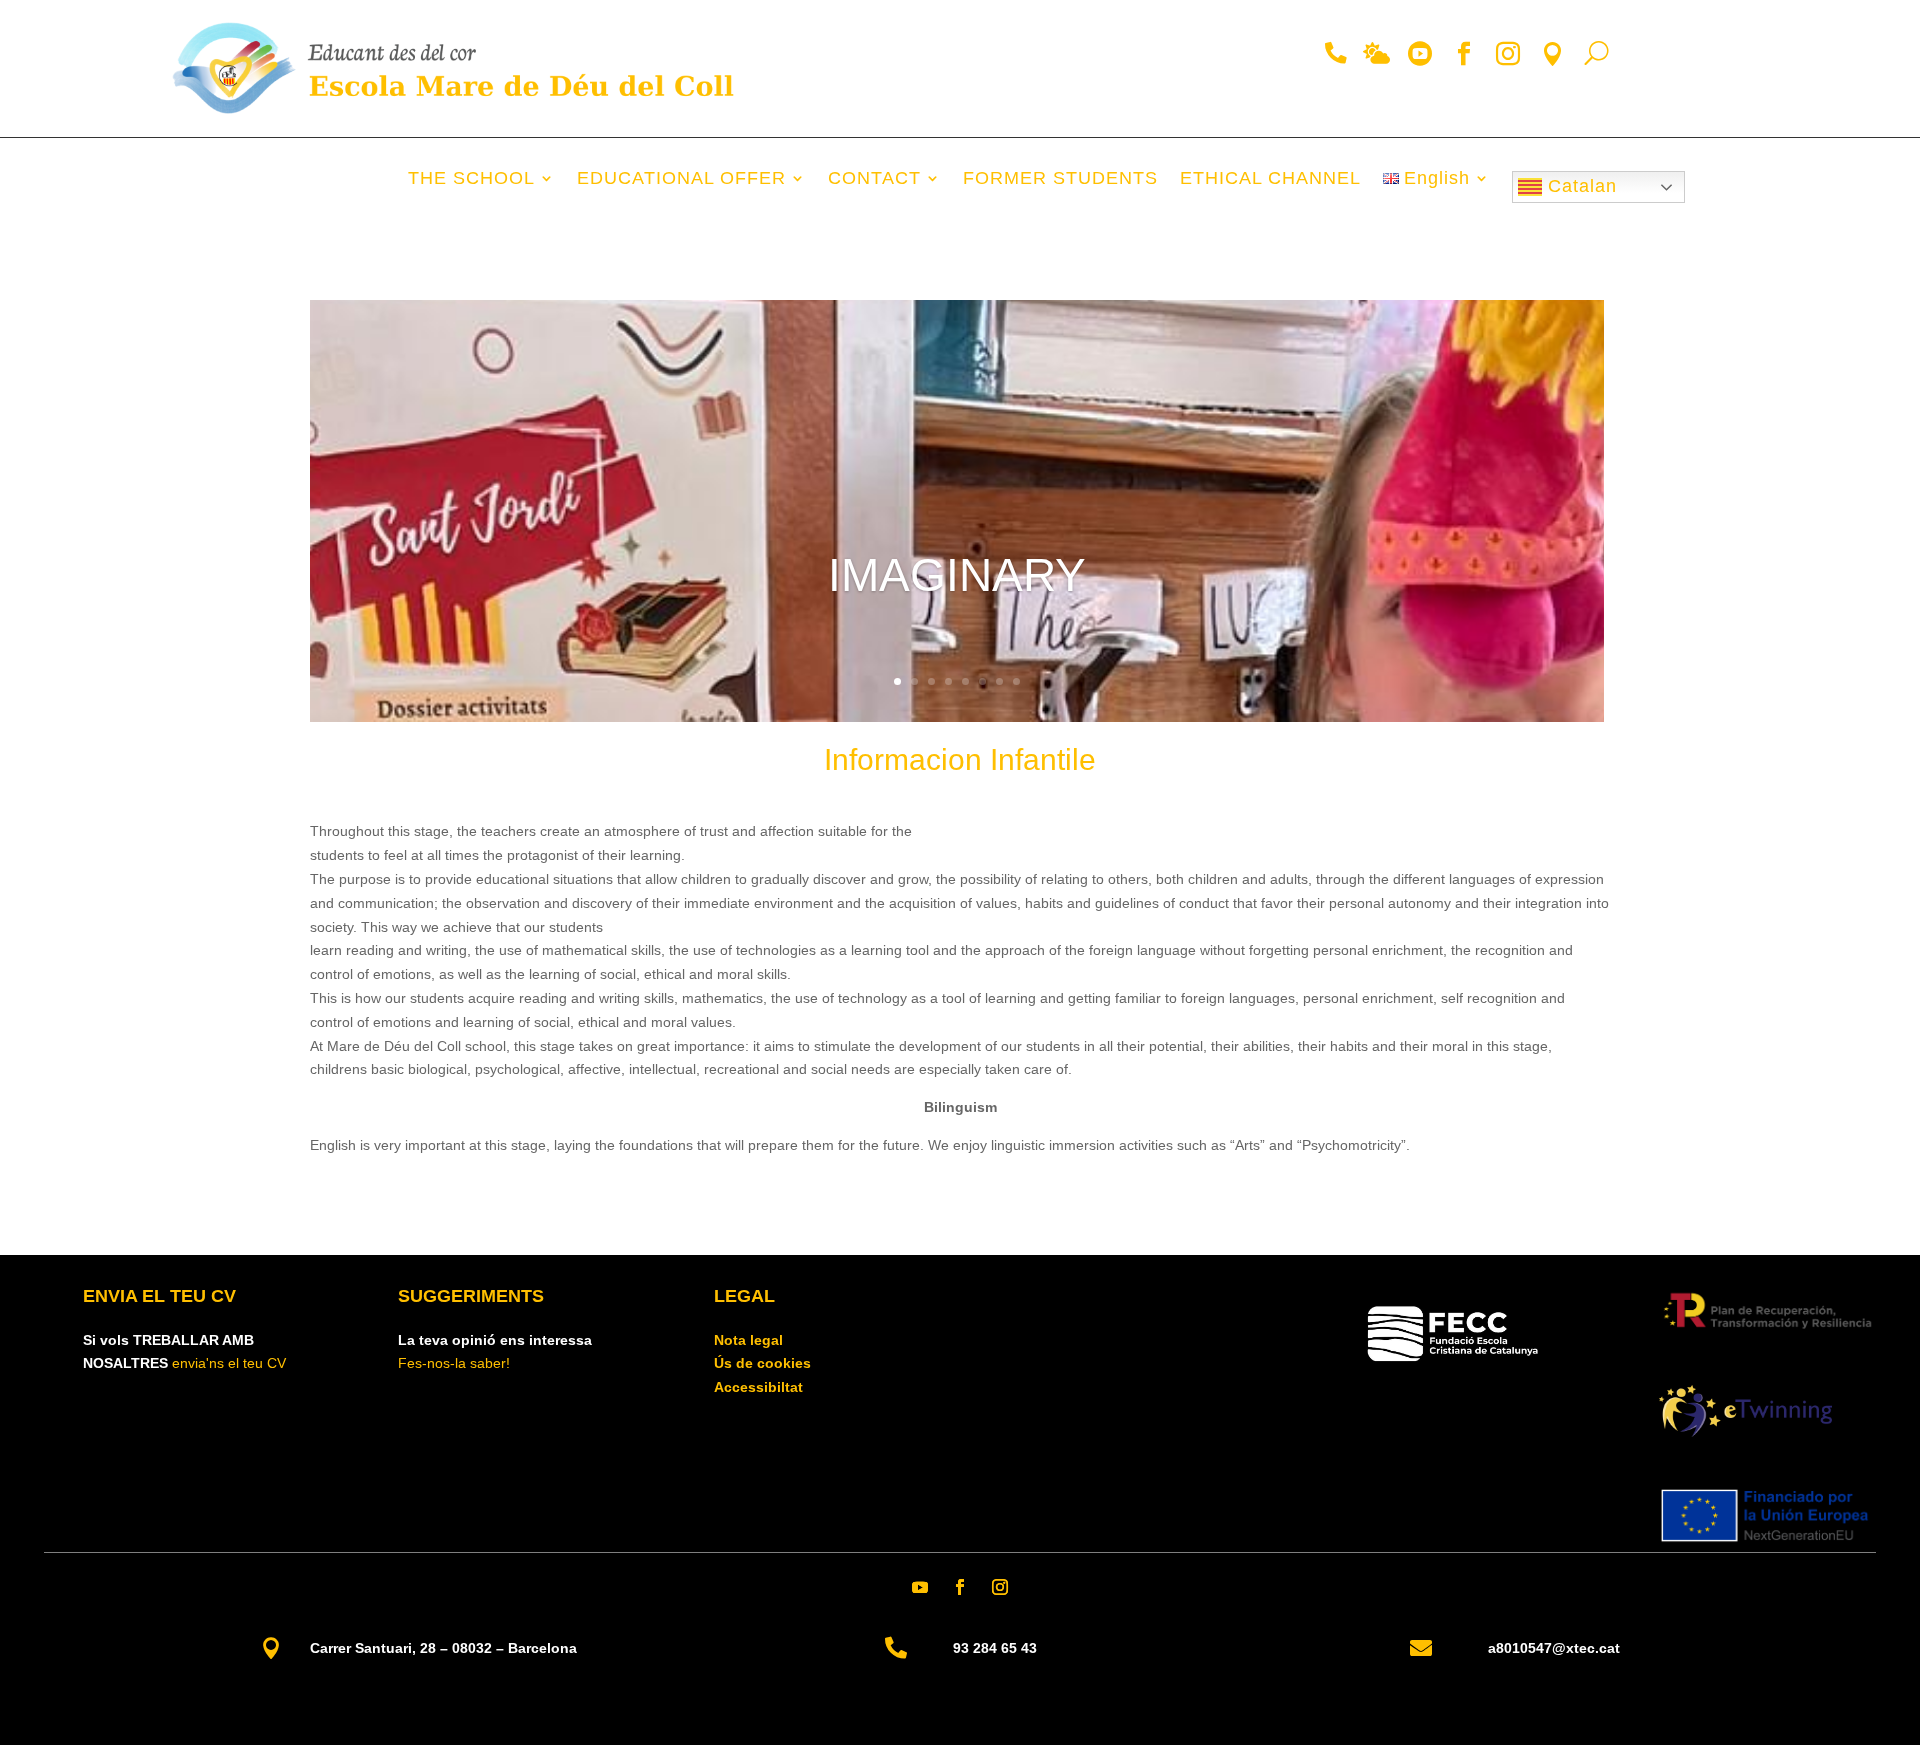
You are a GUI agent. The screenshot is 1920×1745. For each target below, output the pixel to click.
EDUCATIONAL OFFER (681, 179)
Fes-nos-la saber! (454, 1363)
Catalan (1579, 186)
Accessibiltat (758, 1387)
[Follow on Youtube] (920, 1587)
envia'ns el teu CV (229, 1363)
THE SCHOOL (471, 179)
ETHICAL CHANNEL (1270, 179)
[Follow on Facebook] (960, 1587)
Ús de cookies (762, 1363)
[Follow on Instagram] (1000, 1587)
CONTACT (874, 179)
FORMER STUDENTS (1060, 179)
